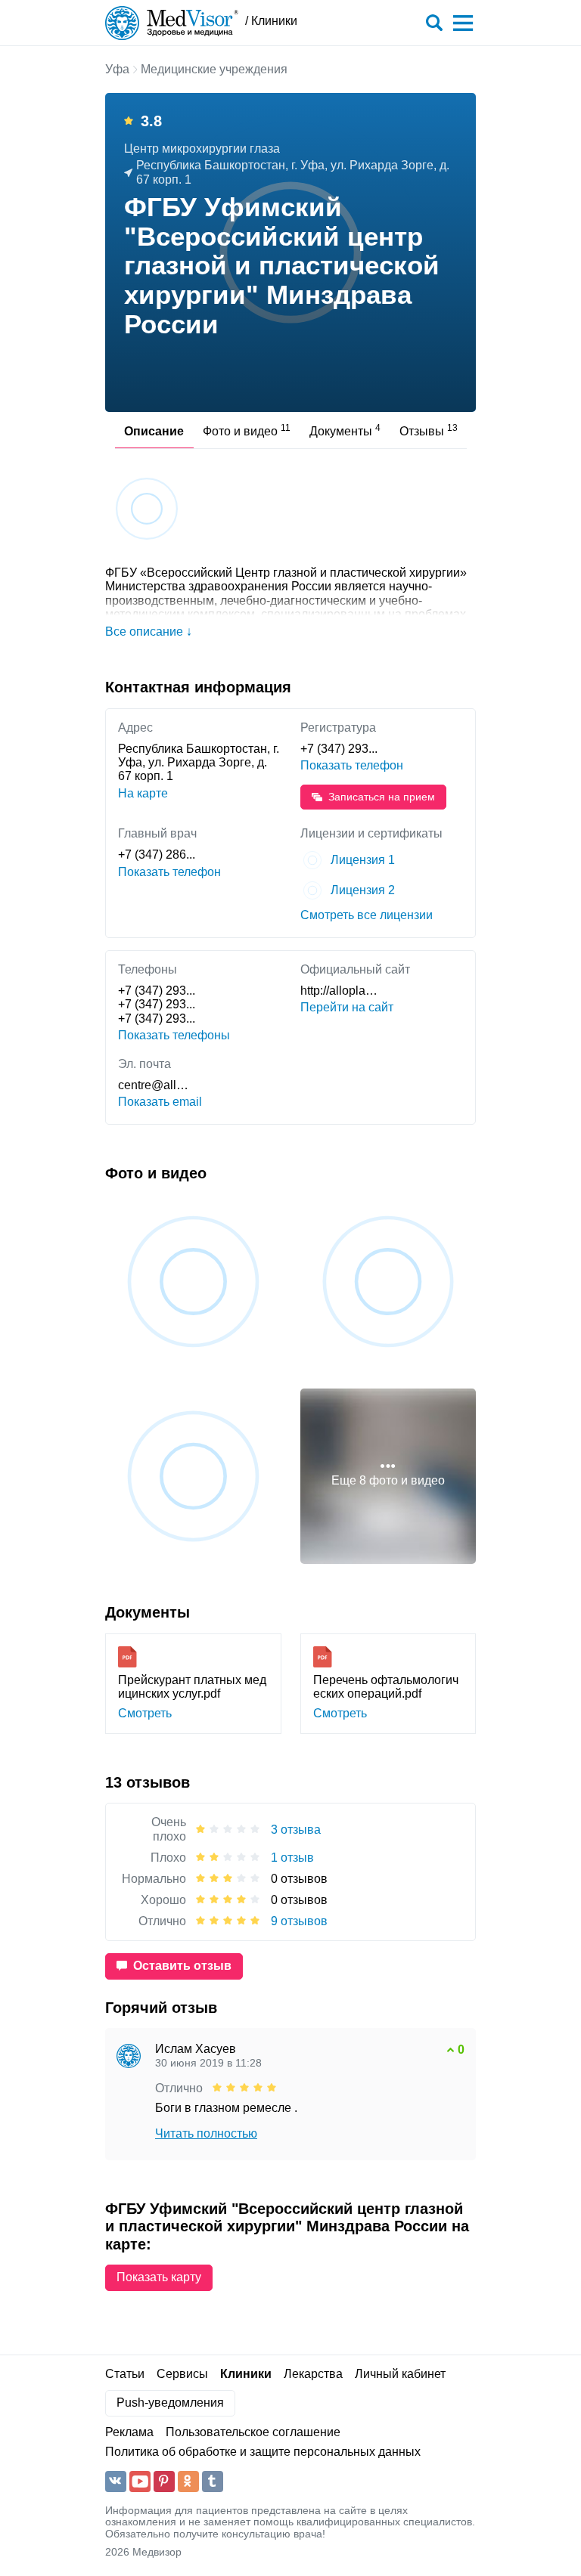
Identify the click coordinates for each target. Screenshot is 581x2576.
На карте (143, 793)
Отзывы (429, 430)
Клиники (246, 2374)
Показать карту (159, 2277)
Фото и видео (247, 430)
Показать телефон (352, 765)
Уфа (117, 69)
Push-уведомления (170, 2403)
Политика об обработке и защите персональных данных (263, 2452)
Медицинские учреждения (214, 69)
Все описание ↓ (149, 632)
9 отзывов (299, 1921)
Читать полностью (206, 2133)
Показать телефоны (174, 1035)
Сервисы (182, 2374)
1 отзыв (292, 1858)
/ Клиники (271, 21)
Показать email (160, 1102)
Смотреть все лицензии (367, 915)
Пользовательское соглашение (253, 2432)
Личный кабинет (400, 2374)
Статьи (125, 2374)
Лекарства (313, 2374)
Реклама (129, 2432)
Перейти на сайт (347, 1007)
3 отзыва (296, 1830)
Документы (345, 430)
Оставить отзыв (182, 1966)
